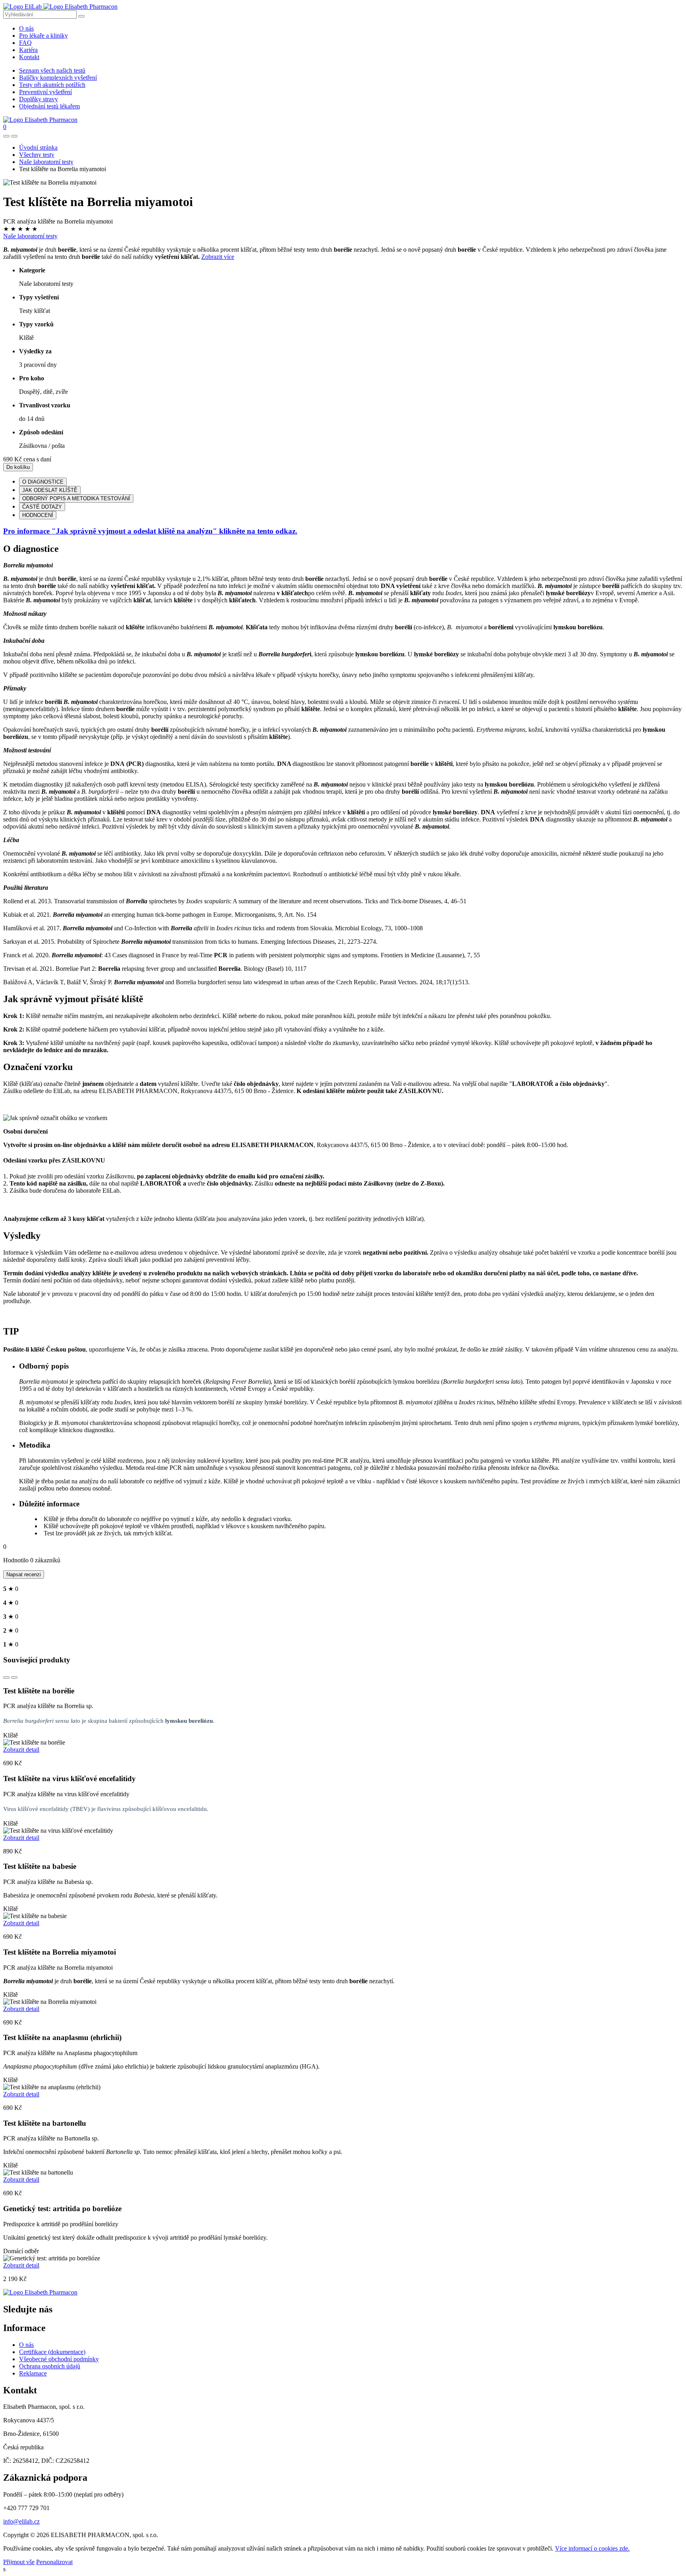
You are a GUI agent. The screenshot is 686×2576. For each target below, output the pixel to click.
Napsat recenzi (24, 1574)
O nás (26, 28)
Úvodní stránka (38, 148)
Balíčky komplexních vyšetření (58, 78)
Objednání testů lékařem (49, 106)
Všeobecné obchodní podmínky (59, 2359)
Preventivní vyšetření (45, 92)
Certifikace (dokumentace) (52, 2352)
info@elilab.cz (21, 2521)
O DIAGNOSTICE (43, 482)
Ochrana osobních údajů (50, 2366)
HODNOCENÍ (38, 515)
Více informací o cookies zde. (592, 2548)
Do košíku (18, 467)
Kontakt (29, 57)
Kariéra (28, 50)
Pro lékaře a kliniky (43, 36)
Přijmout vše (19, 2562)
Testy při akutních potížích (52, 85)
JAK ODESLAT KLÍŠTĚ (50, 490)
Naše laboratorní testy (46, 162)
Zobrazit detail (21, 1750)
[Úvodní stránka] (40, 2292)
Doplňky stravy (39, 99)
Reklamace (33, 2373)
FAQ (25, 43)
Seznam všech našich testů (52, 70)
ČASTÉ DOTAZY (42, 507)
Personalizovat (54, 2562)
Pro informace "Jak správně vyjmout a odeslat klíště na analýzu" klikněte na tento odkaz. (150, 531)
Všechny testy (37, 155)
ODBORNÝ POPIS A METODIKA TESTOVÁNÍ (76, 498)
